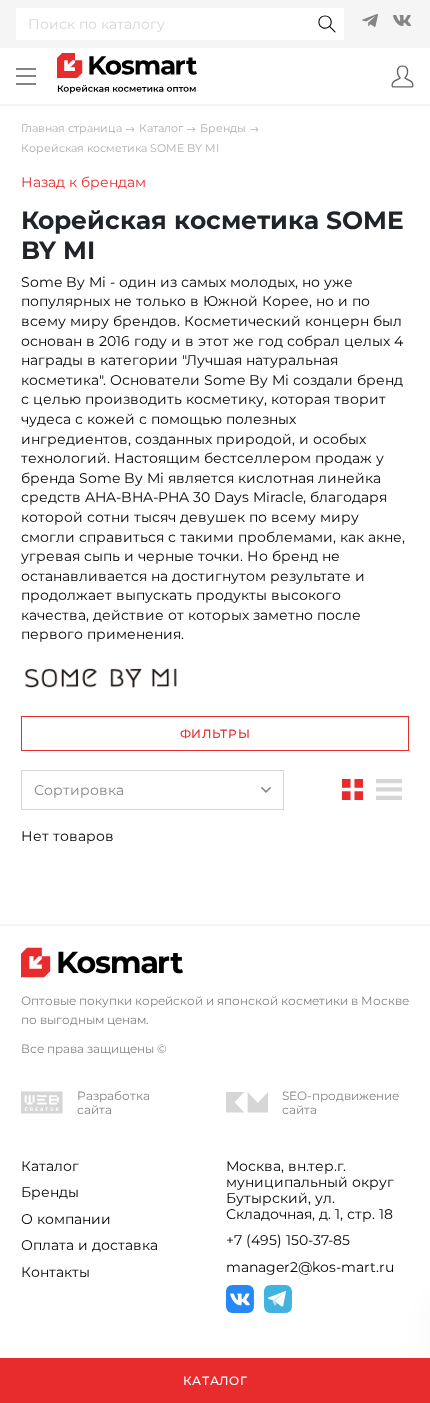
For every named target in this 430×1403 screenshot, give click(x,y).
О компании (66, 1219)
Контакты (55, 1272)
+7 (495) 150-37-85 (288, 1240)
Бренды (223, 128)
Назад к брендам (83, 182)
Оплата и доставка (89, 1245)
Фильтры (215, 733)
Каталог (161, 128)
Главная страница (71, 128)
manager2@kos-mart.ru (310, 1267)
